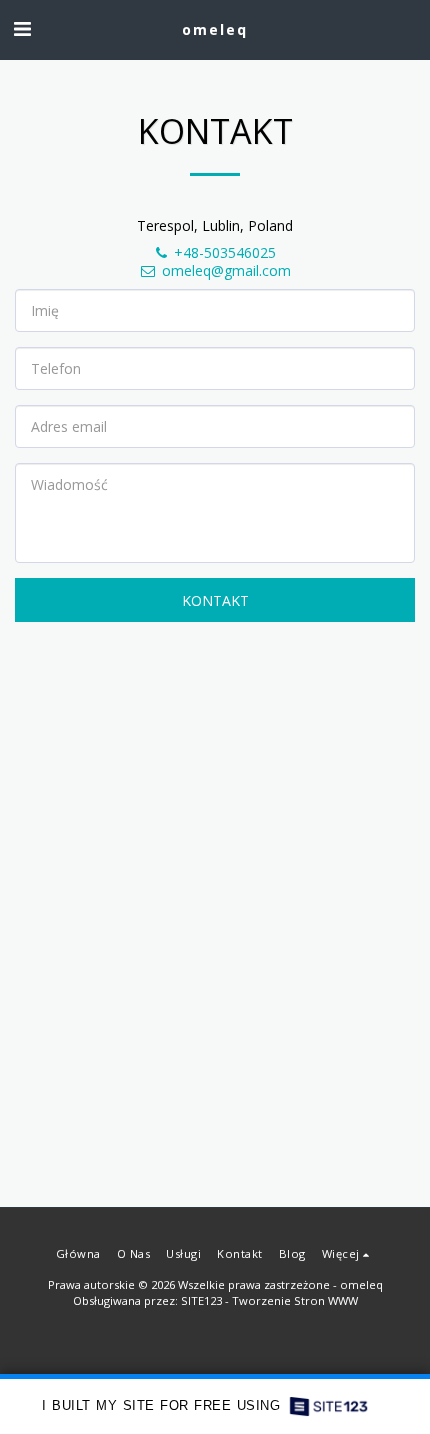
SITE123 (201, 1300)
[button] (22, 28)
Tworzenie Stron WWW (295, 1300)
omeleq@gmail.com (226, 270)
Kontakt (215, 600)
